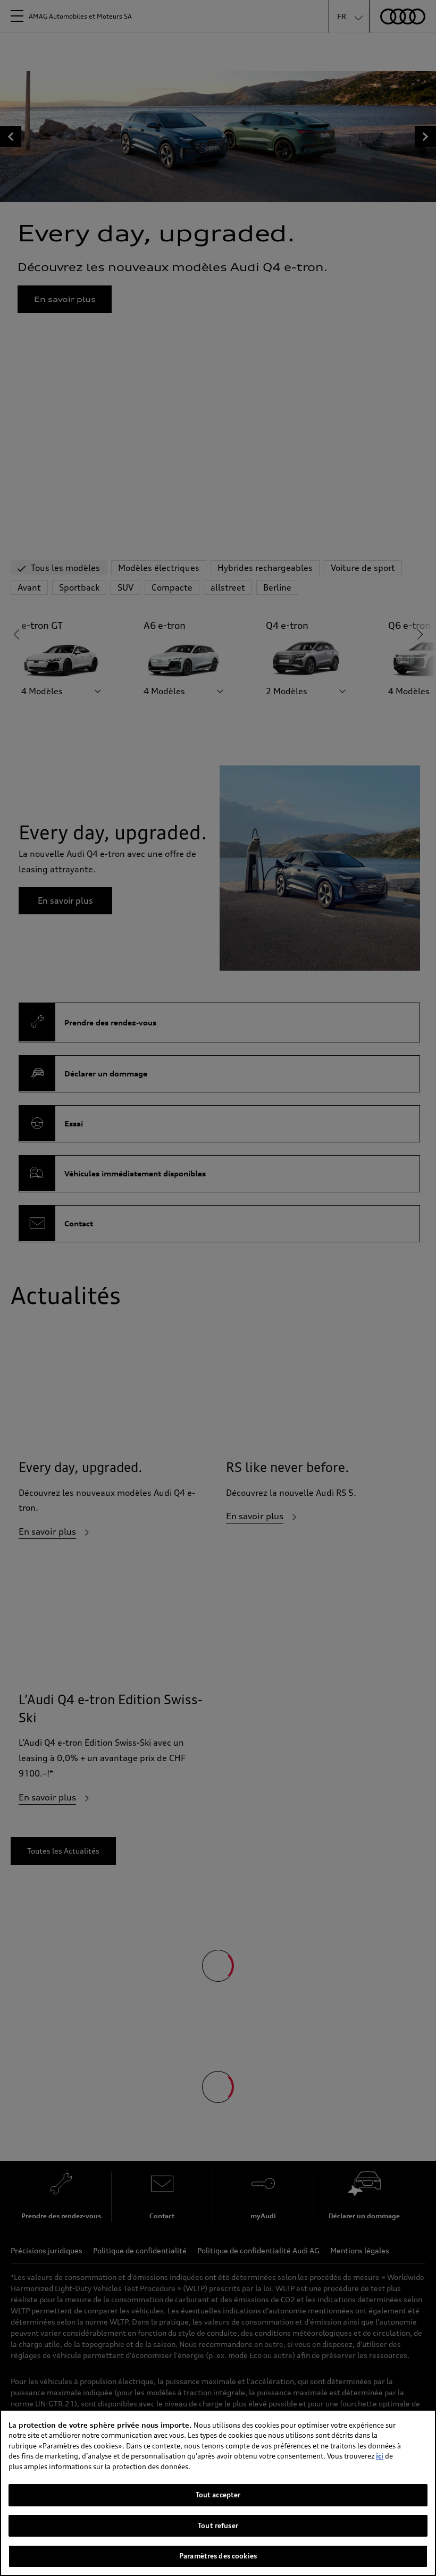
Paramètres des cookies (218, 2556)
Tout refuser (218, 2526)
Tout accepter (218, 2495)
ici (380, 2456)
